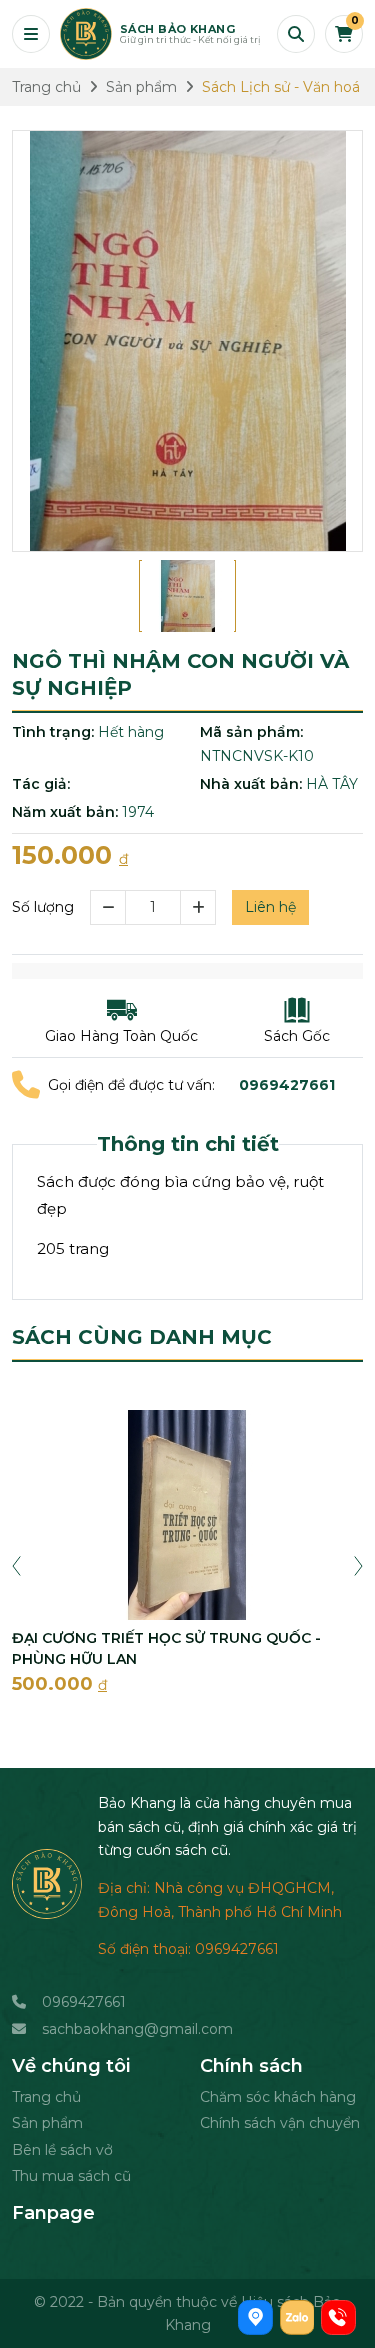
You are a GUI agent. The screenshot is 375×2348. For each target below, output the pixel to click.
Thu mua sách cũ (71, 2176)
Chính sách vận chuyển (280, 2123)
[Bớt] (107, 907)
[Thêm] (198, 907)
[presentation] (16, 1565)
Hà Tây (332, 784)
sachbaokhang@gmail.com (137, 2029)
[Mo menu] (31, 34)
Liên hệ (270, 907)
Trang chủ (46, 2097)
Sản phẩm (47, 2123)
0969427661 (84, 2002)
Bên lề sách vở (62, 2150)
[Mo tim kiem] (296, 34)
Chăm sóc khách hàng (278, 2097)
